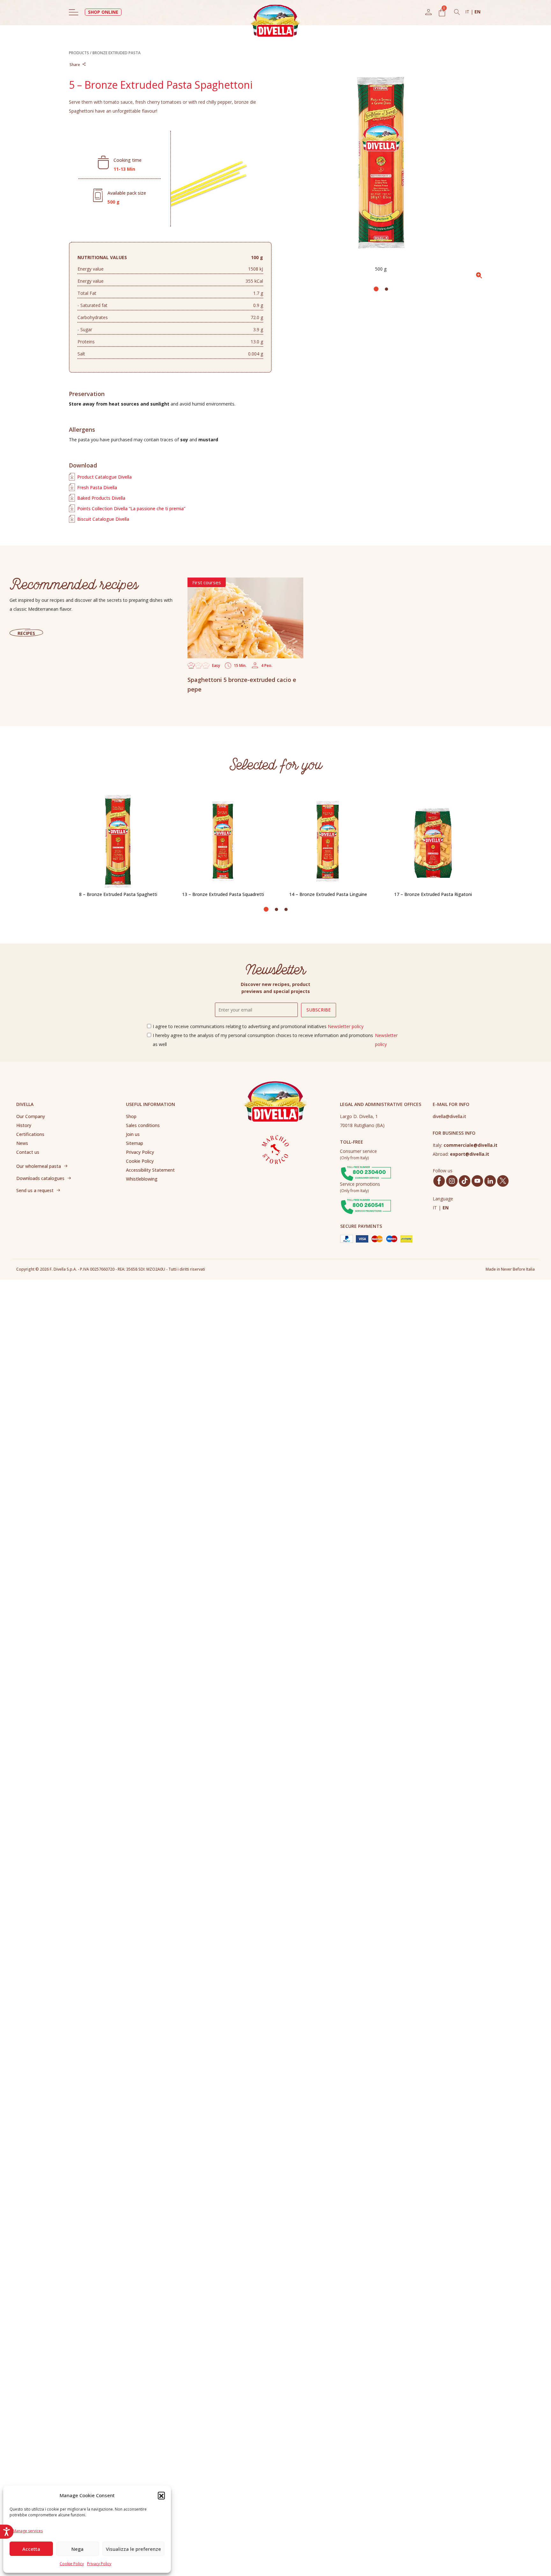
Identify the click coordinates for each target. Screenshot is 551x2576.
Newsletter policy (346, 1026)
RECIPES (26, 633)
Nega (77, 2549)
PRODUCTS (79, 53)
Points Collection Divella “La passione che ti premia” (131, 508)
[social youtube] (477, 1181)
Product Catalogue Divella (104, 477)
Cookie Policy (72, 2564)
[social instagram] (452, 1181)
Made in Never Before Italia (510, 1269)
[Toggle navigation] (74, 12)
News (22, 1143)
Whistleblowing (142, 1179)
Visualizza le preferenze (133, 2549)
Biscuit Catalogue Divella (103, 519)
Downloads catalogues (40, 1178)
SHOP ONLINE (103, 12)
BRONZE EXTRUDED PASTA (117, 53)
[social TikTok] (465, 1181)
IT (468, 12)
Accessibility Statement (150, 1170)
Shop (131, 1116)
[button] (161, 2495)
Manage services (28, 2531)
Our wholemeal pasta (39, 1166)
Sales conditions (143, 1125)
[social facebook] (439, 1181)
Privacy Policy (99, 2564)
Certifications (30, 1134)
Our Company (31, 1116)
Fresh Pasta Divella (97, 487)
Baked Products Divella (101, 498)
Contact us (28, 1152)
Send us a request (35, 1190)
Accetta (31, 2549)
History (24, 1125)
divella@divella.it (449, 1116)
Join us (133, 1134)
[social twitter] (503, 1181)
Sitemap (135, 1143)
